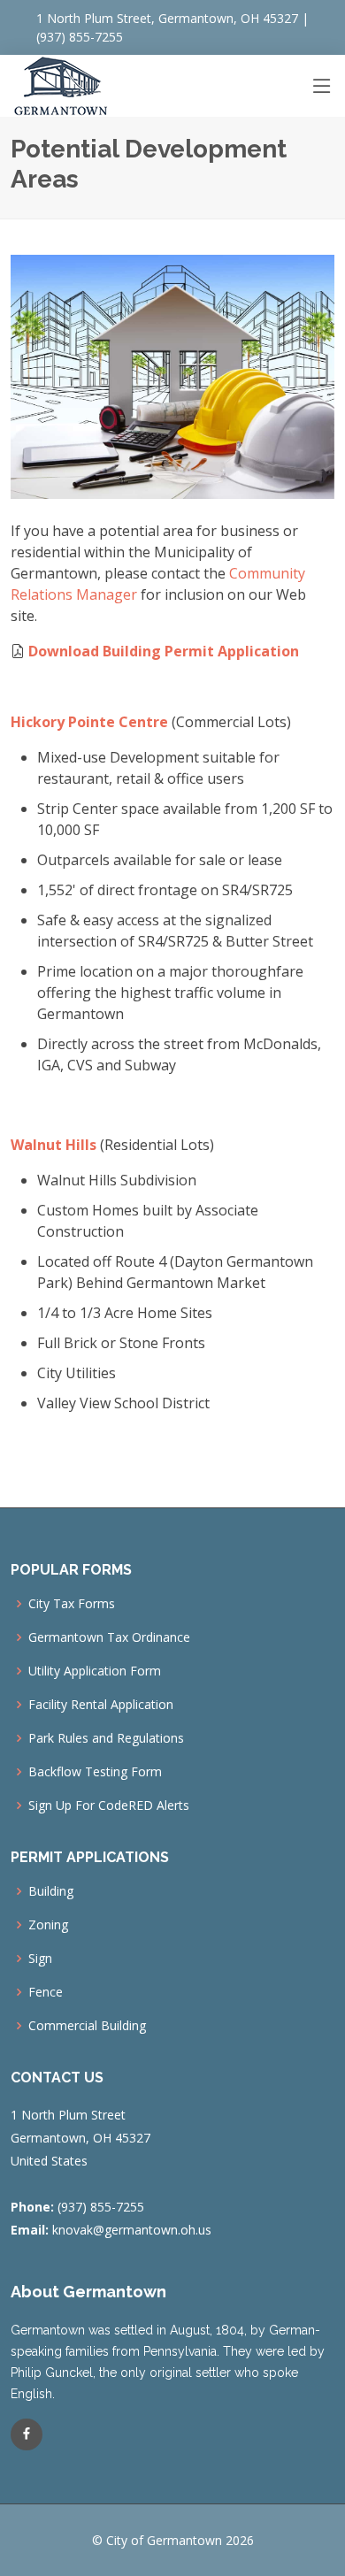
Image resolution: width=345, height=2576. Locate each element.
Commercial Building (87, 2026)
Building (51, 1891)
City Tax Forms (72, 1604)
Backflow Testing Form (95, 1772)
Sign (40, 1959)
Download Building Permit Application (164, 651)
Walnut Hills (54, 1145)
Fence (46, 1992)
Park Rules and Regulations (106, 1738)
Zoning (48, 1925)
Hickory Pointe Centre (89, 722)
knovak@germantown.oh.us (132, 2230)
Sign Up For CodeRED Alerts (109, 1805)
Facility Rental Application (101, 1705)
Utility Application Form (95, 1671)
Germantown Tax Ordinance (109, 1637)
